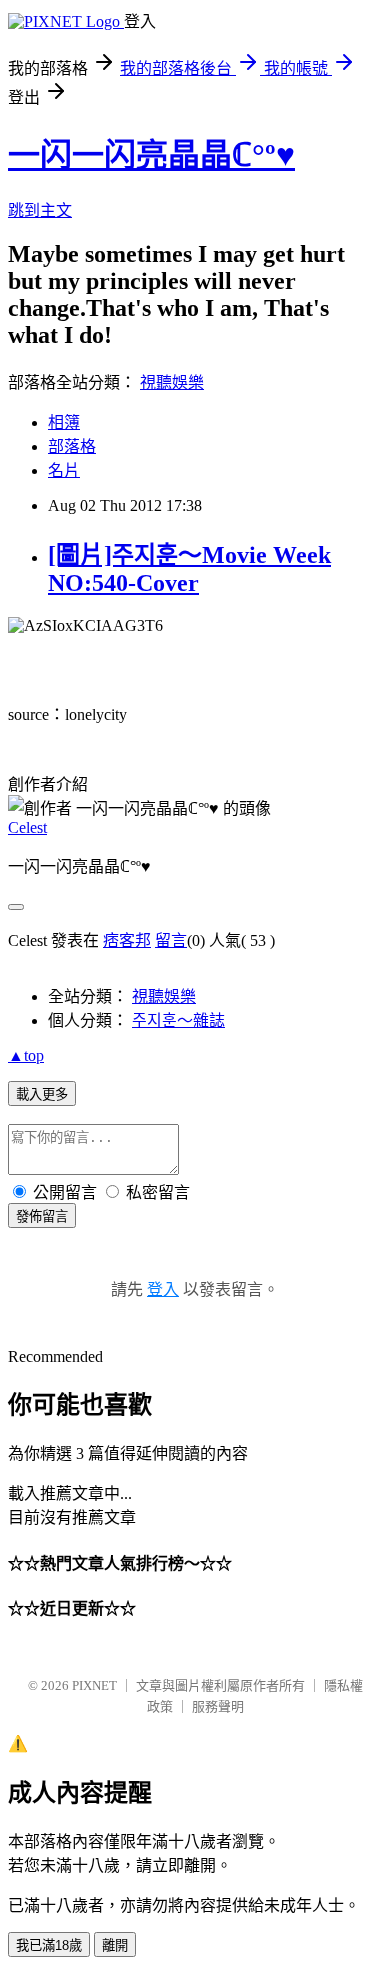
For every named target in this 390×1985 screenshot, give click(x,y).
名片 (64, 470)
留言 (171, 940)
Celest (27, 827)
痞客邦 (127, 940)
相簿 (64, 422)
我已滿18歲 (49, 1945)
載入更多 (42, 1094)
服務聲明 (218, 1706)
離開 (115, 1945)
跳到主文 (40, 210)
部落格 (72, 446)
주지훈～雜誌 (178, 1020)
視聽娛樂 (172, 382)
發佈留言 (42, 1216)
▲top (26, 1055)
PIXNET (94, 1685)
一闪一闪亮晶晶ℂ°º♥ (151, 155)
